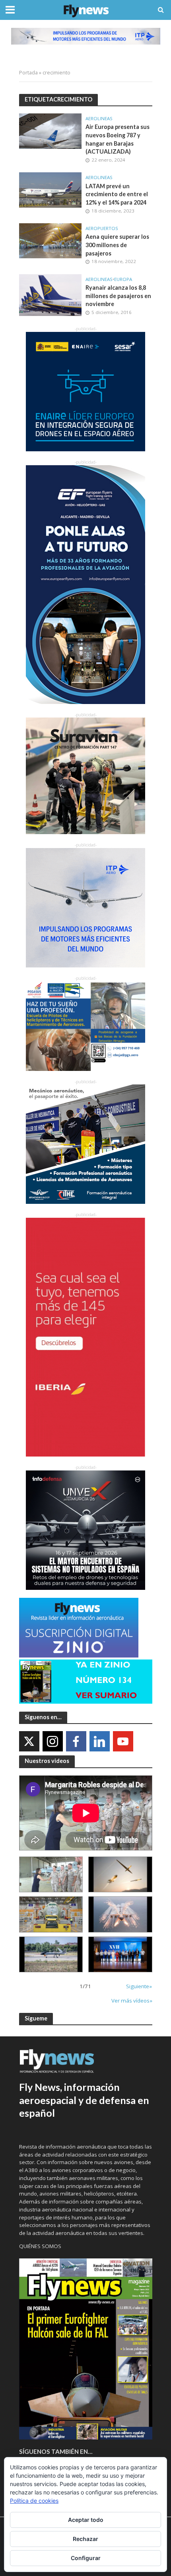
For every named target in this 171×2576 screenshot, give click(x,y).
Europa (123, 279)
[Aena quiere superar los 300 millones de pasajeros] (51, 240)
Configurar (86, 2558)
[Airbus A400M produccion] (51, 1914)
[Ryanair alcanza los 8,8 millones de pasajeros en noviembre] (51, 294)
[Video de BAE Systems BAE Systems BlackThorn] (120, 1874)
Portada (28, 73)
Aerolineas (99, 119)
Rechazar (85, 2539)
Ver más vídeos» (132, 2001)
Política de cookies (34, 2501)
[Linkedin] (100, 1741)
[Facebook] (76, 1741)
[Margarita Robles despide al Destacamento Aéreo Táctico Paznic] (51, 1874)
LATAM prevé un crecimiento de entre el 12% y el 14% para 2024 (117, 194)
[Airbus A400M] (120, 1914)
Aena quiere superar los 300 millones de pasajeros (117, 245)
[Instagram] (53, 1741)
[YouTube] (123, 1741)
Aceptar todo (86, 2520)
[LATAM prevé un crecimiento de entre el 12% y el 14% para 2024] (51, 189)
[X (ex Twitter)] (29, 1741)
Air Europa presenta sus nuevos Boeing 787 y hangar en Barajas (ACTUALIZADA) (118, 139)
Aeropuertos (102, 228)
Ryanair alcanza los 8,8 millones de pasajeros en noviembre (118, 296)
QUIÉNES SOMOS (40, 2246)
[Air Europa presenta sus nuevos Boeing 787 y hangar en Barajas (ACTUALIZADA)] (51, 130)
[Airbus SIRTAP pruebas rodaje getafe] (51, 1954)
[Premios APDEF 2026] (120, 1954)
